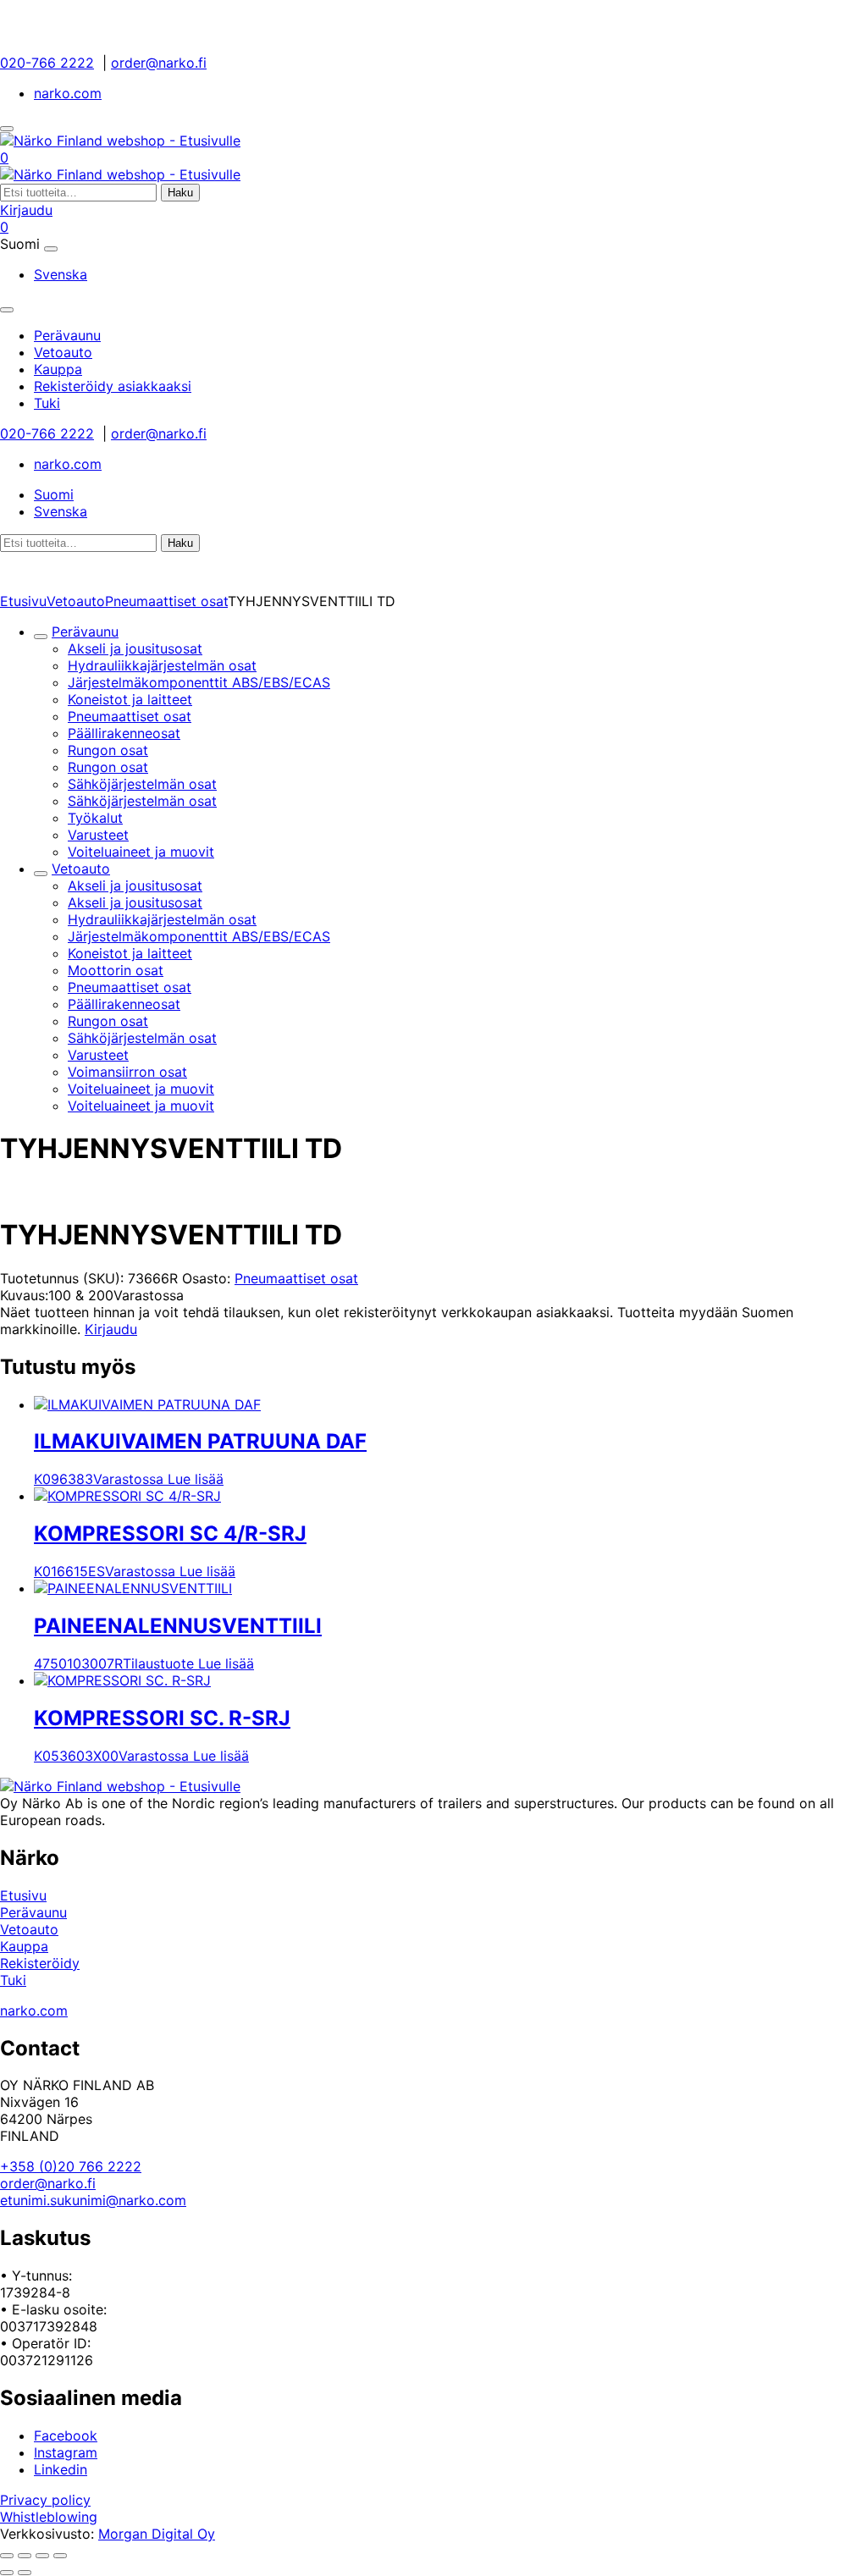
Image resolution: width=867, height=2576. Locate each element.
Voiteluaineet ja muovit (141, 852)
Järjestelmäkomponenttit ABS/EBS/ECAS (199, 682)
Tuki (13, 1980)
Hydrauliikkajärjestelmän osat (162, 665)
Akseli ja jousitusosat (135, 648)
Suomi (54, 494)
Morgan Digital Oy (157, 2534)
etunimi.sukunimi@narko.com (93, 2200)
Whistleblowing (49, 2517)
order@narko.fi (159, 63)
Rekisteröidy (40, 1963)
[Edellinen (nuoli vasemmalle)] (7, 2573)
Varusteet (98, 835)
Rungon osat (108, 750)
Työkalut (95, 818)
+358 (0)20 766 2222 (71, 2166)
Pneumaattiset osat (166, 601)
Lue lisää (196, 1479)
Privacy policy (45, 2500)
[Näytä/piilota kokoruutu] (25, 2556)
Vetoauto (76, 601)
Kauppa (24, 1946)
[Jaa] (42, 2556)
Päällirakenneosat (124, 733)
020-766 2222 (47, 63)
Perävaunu (85, 632)
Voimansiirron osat (127, 1072)
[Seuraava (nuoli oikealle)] (25, 2573)
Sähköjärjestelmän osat (142, 784)
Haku (180, 193)
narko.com (68, 93)
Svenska (61, 274)
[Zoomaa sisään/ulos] (7, 2556)
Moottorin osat (116, 970)
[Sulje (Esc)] (60, 2556)
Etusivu (23, 601)
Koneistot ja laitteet (130, 699)
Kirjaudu (26, 210)
